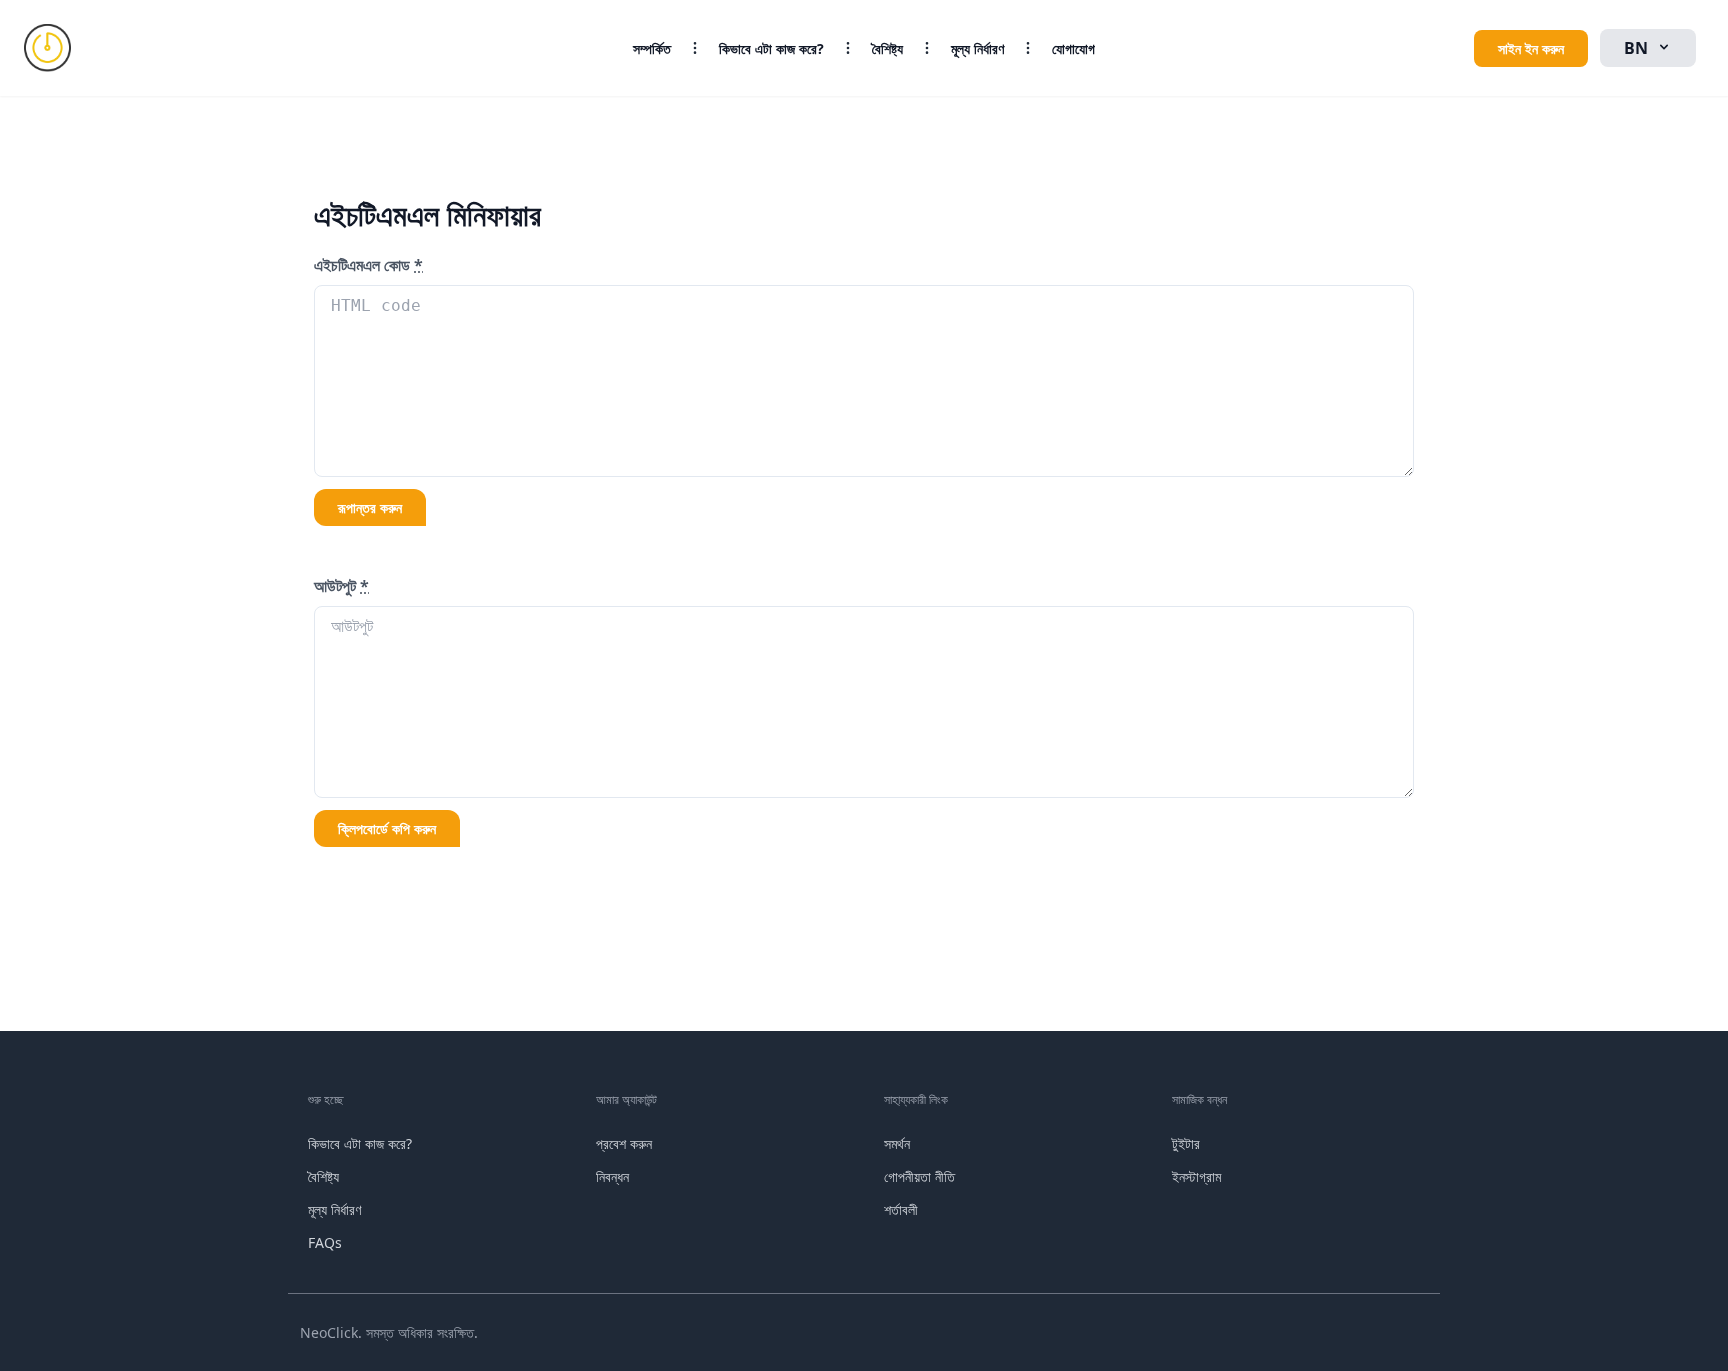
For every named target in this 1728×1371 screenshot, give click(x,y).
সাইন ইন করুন (1531, 48)
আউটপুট (341, 586)
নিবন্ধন (612, 1176)
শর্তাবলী (901, 1209)
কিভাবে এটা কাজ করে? (771, 48)
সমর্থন (897, 1143)
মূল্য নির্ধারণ (977, 48)
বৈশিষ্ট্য (887, 48)
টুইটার (1186, 1143)
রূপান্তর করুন (370, 507)
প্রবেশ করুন (624, 1143)
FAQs (325, 1242)
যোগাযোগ (1073, 48)
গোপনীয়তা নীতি (919, 1176)
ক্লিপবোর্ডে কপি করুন (387, 828)
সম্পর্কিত (652, 48)
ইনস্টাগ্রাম (1196, 1176)
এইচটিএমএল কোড (368, 265)
